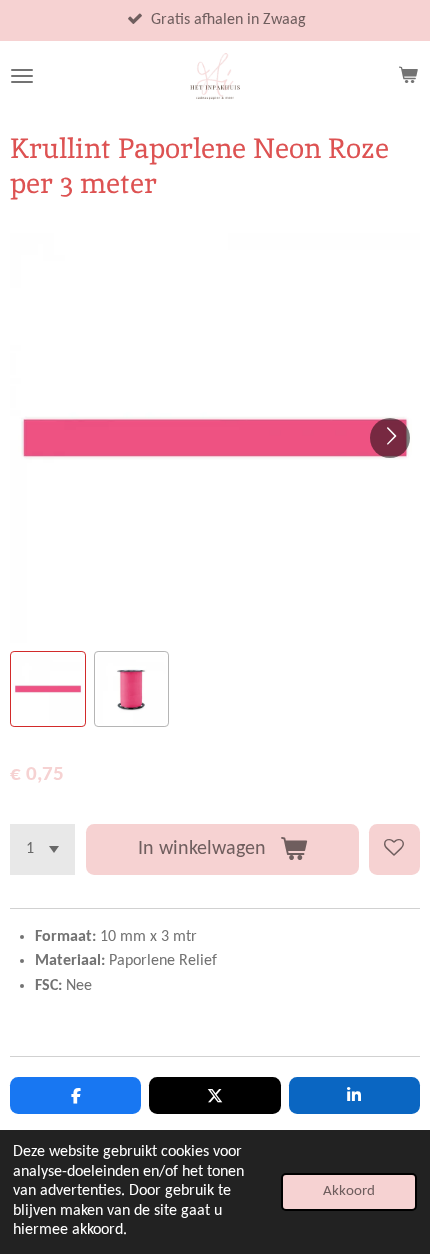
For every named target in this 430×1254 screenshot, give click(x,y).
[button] (48, 689)
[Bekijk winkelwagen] (408, 76)
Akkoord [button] (349, 1191)
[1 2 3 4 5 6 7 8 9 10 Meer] (42, 849)
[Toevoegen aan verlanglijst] (394, 849)
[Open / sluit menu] (22, 76)
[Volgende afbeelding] (390, 438)
